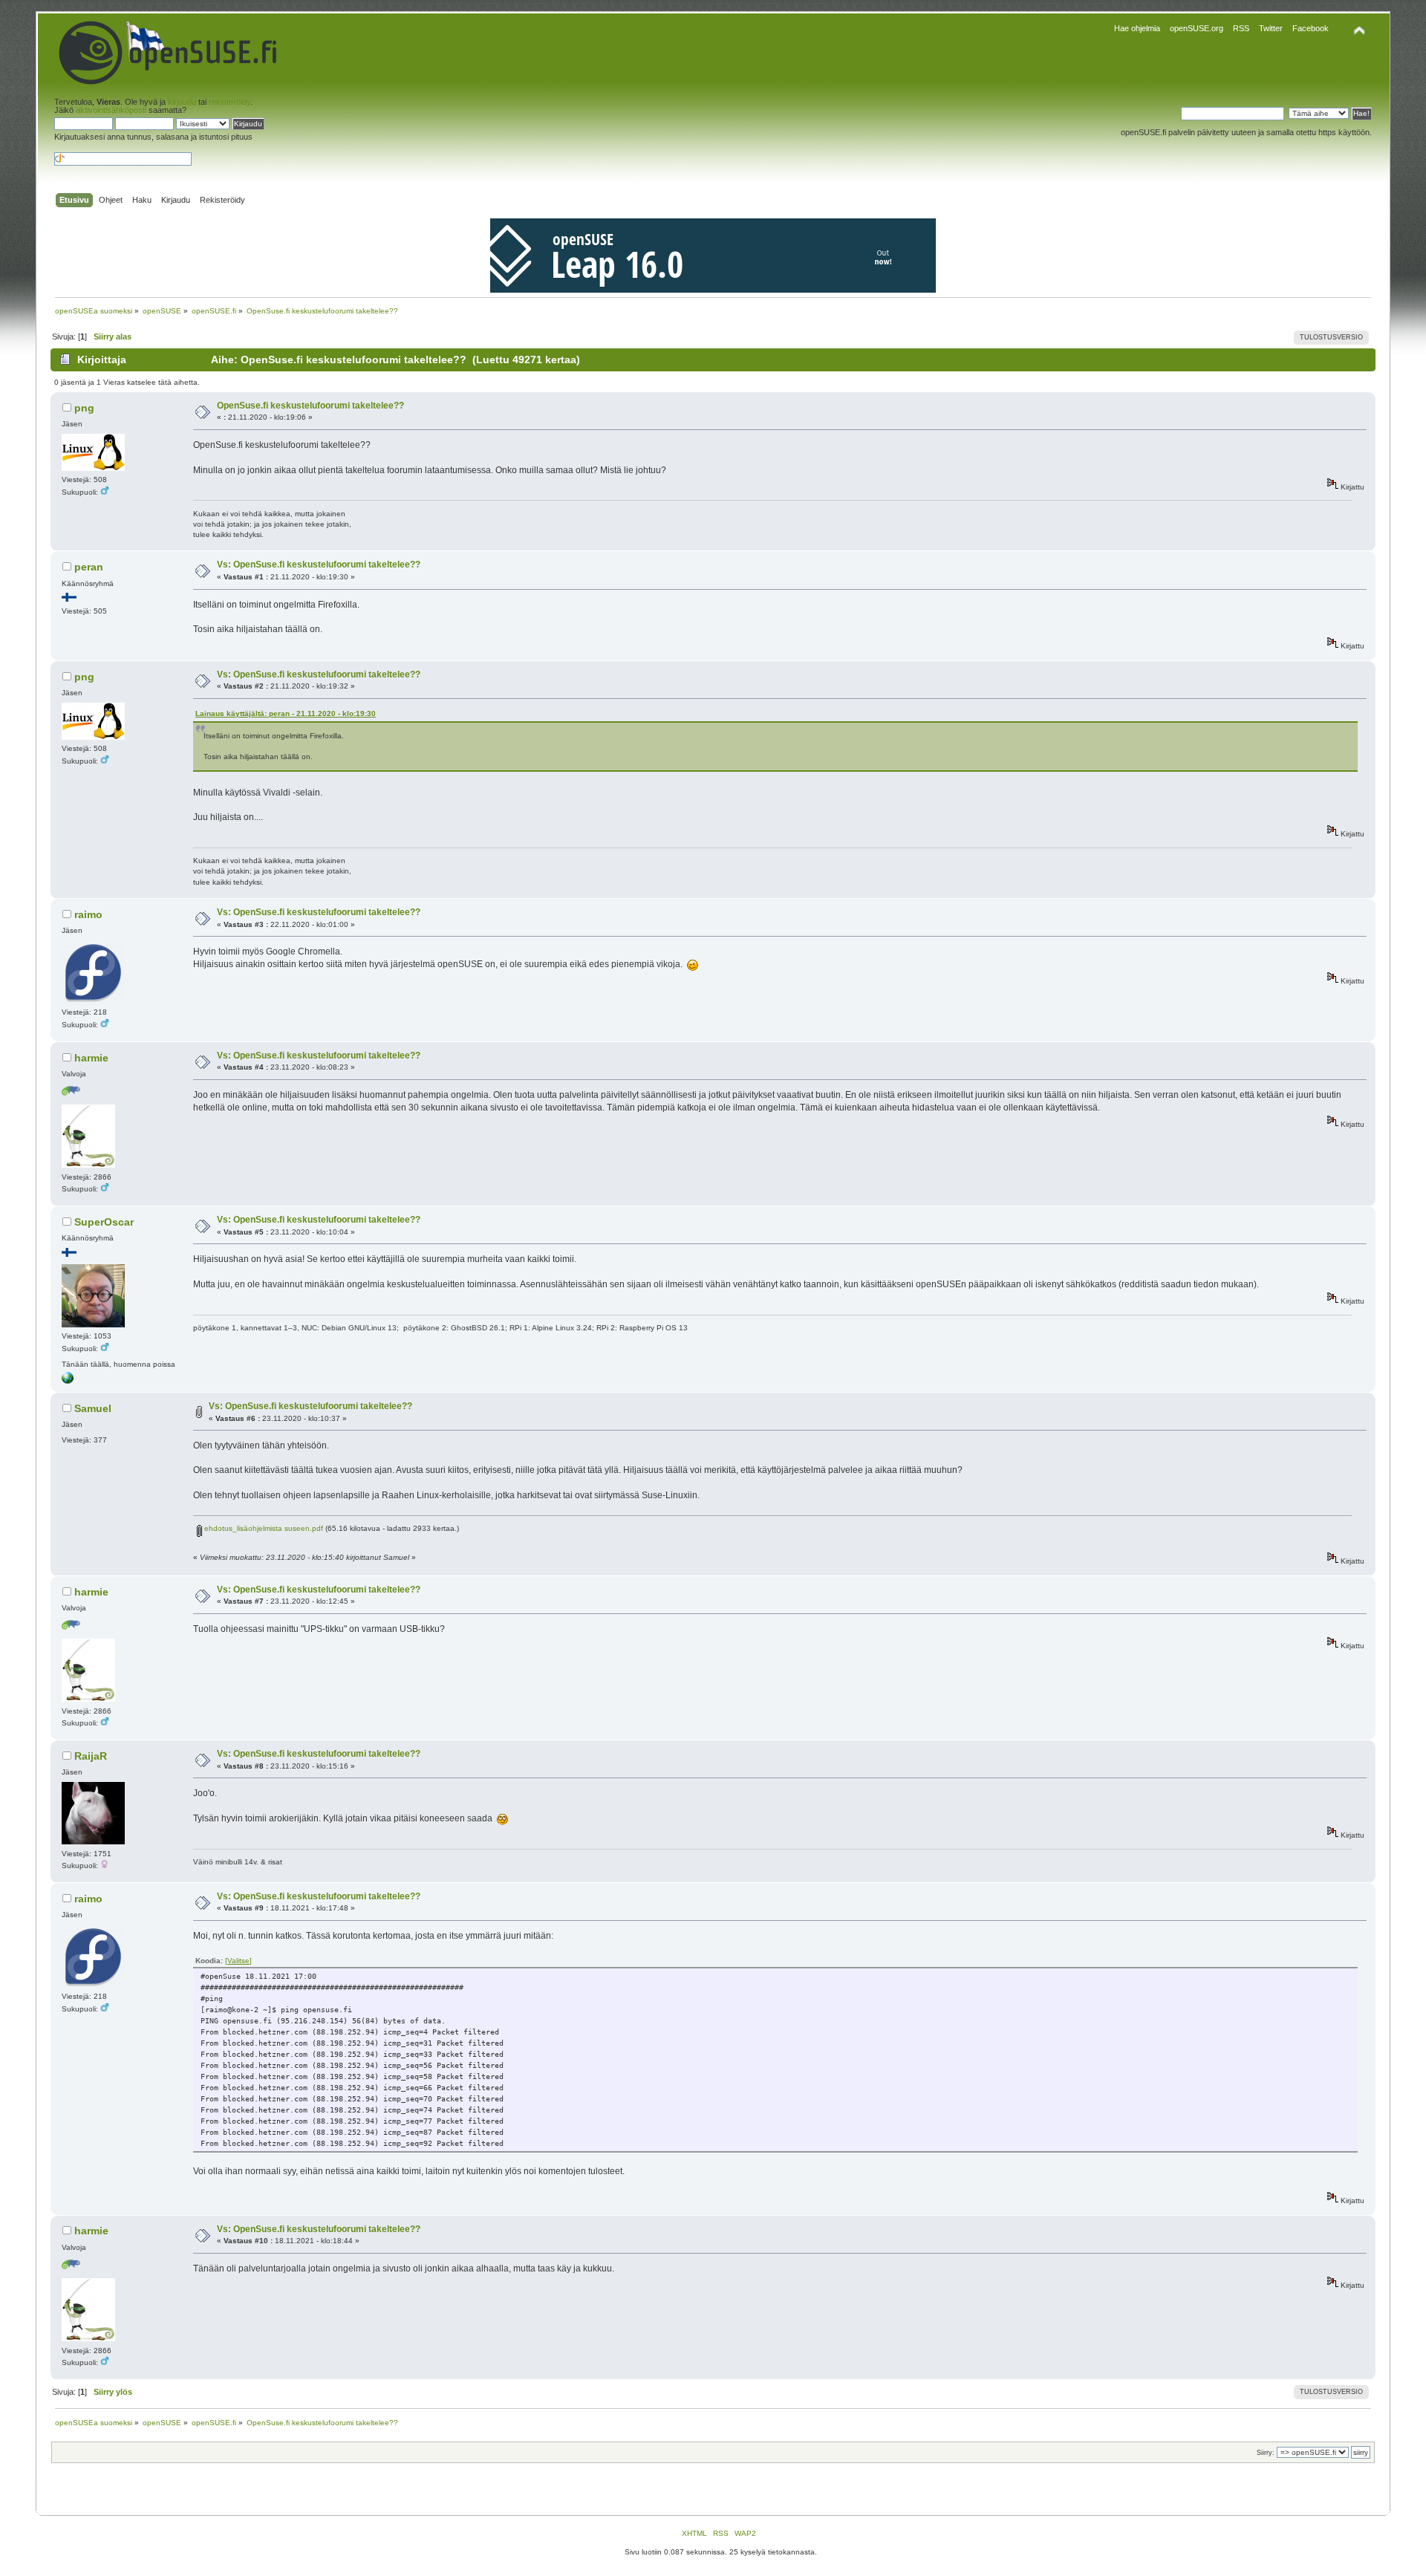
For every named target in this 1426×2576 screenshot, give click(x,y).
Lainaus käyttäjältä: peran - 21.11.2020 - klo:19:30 (286, 713)
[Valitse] (238, 1961)
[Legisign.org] (68, 1381)
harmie (91, 1058)
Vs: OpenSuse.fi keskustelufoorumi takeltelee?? (319, 565)
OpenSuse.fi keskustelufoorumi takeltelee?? (310, 406)
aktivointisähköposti (111, 110)
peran (89, 567)
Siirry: (1266, 2453)
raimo (88, 914)
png (84, 408)
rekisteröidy (229, 102)
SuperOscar (104, 1222)
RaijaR (91, 1756)
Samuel (93, 1408)
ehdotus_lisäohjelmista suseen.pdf (263, 1528)
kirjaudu (182, 102)
